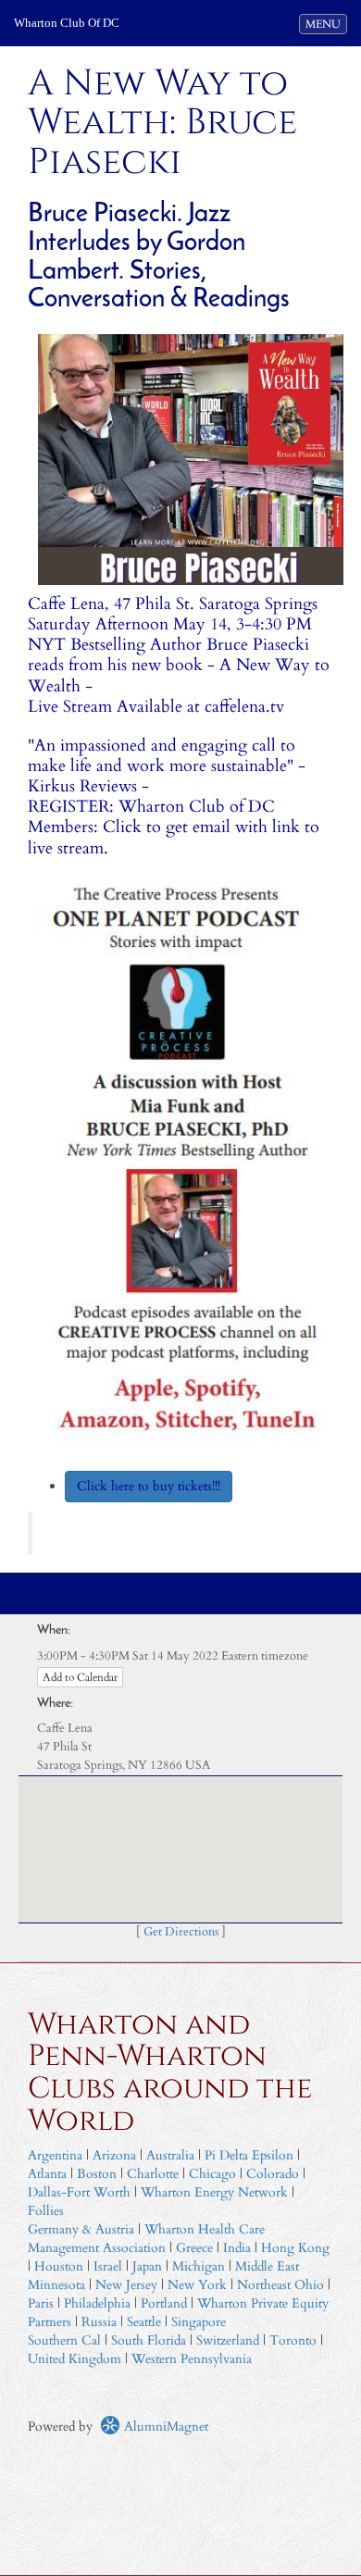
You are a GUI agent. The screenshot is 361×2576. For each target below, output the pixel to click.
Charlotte (153, 2174)
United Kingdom (75, 2359)
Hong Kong (295, 2248)
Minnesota (56, 2285)
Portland (164, 2303)
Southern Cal (64, 2340)
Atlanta (47, 2174)
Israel (108, 2266)
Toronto (293, 2340)
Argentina (55, 2155)
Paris (41, 2303)
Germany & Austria (81, 2229)
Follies (46, 2211)
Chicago (212, 2174)
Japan (147, 2266)
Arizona (114, 2155)
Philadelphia (97, 2303)
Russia (99, 2322)
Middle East (267, 2266)
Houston (59, 2266)
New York (197, 2285)
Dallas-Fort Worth (79, 2192)
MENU (326, 24)
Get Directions (181, 1932)
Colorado (273, 2174)
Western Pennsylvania (192, 2359)
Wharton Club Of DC (67, 23)
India (237, 2248)
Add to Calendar (80, 1677)
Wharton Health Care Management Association (146, 2239)
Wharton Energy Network (214, 2192)
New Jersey (128, 2285)
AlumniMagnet (164, 2427)
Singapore (199, 2322)
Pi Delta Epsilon (249, 2155)
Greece (194, 2248)
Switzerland (228, 2340)
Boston (97, 2174)
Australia (170, 2155)
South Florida (149, 2340)
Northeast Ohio (280, 2285)
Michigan (199, 2266)
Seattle (144, 2322)
